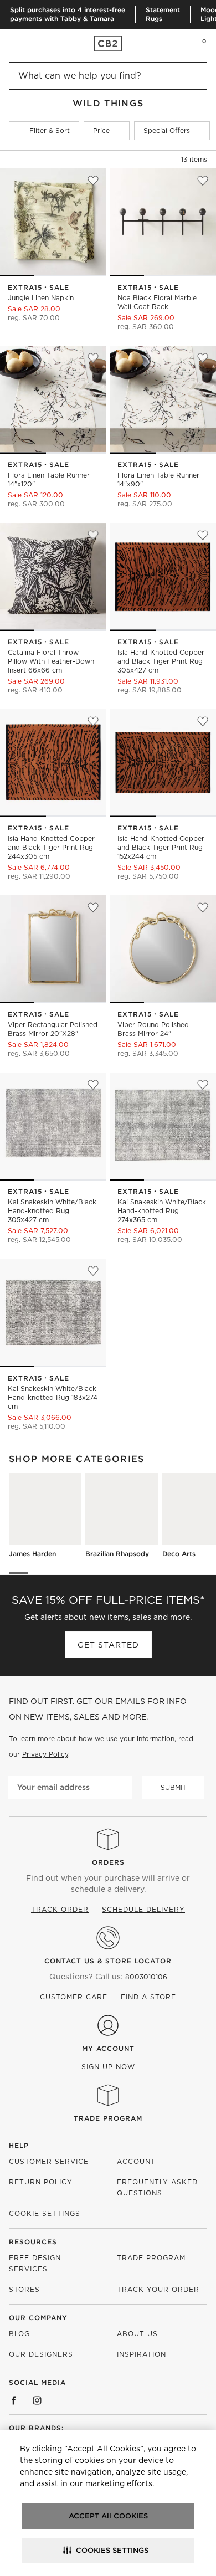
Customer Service (49, 2161)
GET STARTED (108, 1645)
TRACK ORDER (60, 1909)
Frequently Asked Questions (157, 2187)
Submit (174, 1787)
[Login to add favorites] (93, 181)
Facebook (14, 2400)
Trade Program (108, 2118)
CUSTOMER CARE (74, 1997)
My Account (108, 2048)
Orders (108, 1862)
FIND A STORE (148, 1997)
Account (136, 2161)
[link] (30, 43)
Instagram (37, 2400)
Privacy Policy (45, 1754)
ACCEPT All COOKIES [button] (108, 2516)
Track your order (158, 2289)
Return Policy (41, 2182)
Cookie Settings (45, 2213)
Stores (24, 2289)
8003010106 (146, 1977)
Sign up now (108, 2067)
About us (137, 2334)
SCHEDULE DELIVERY (143, 1909)
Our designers (41, 2354)
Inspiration (142, 2354)
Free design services (35, 2263)
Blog (19, 2334)
